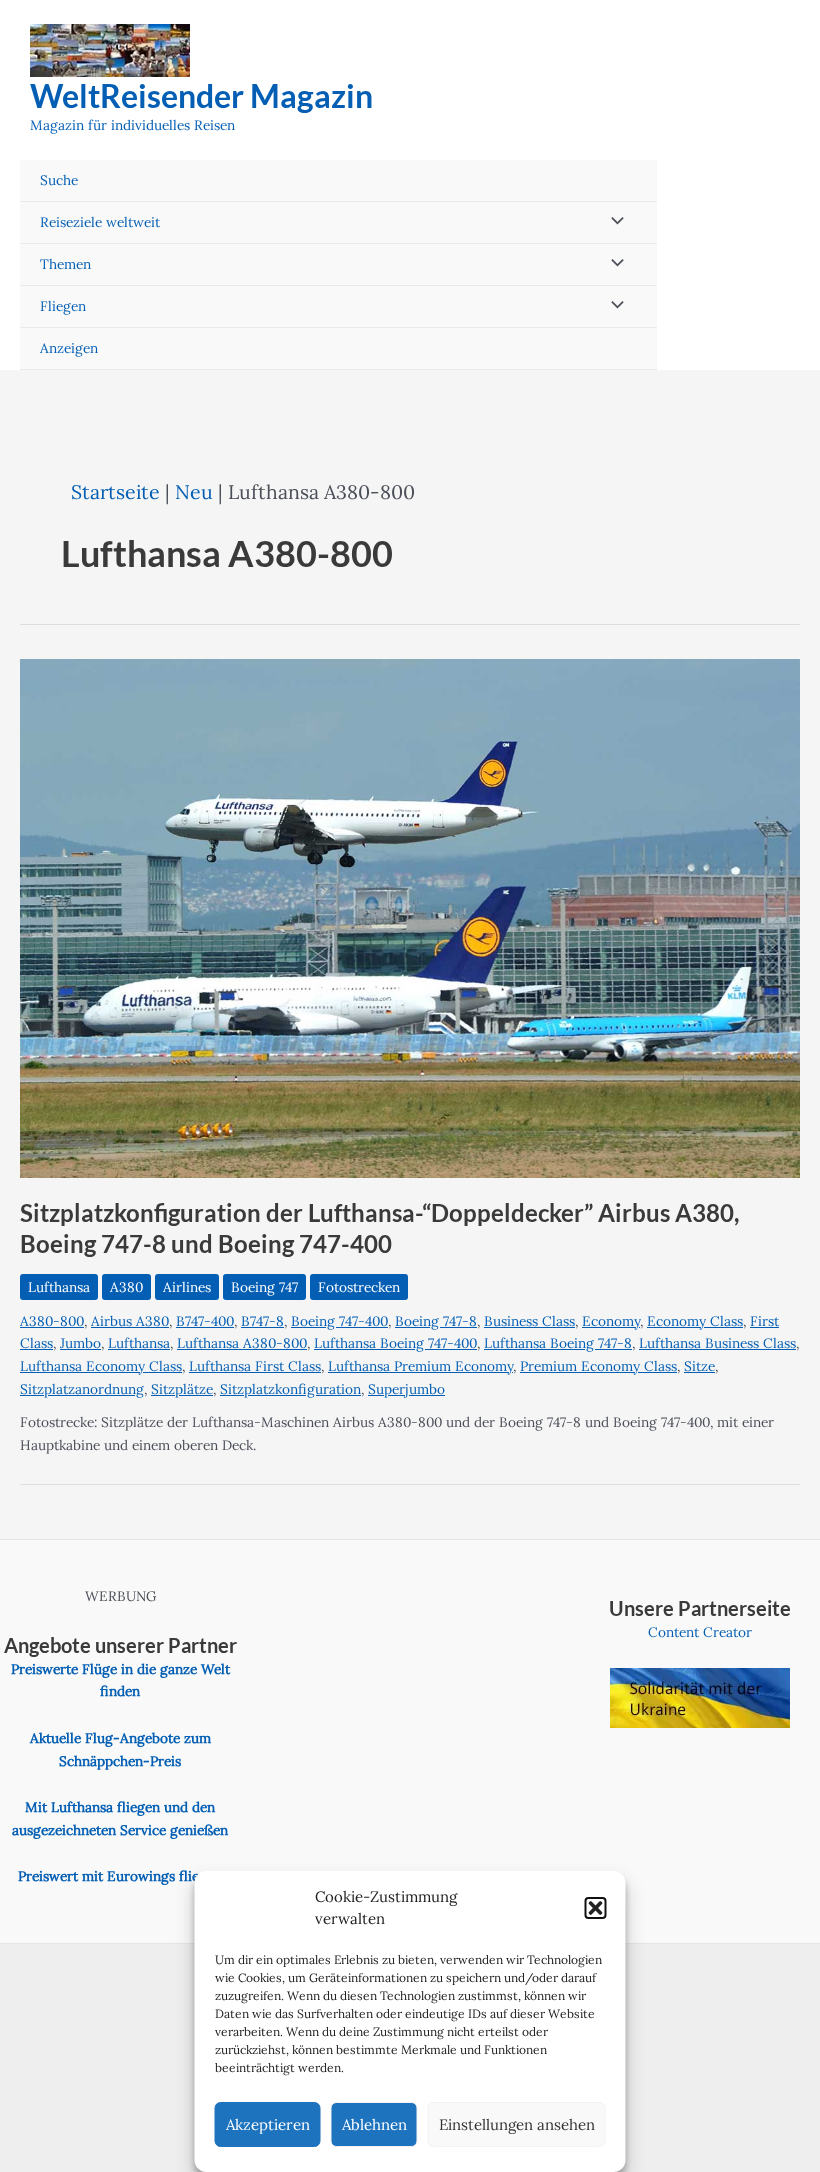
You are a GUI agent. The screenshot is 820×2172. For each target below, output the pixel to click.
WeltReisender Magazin (201, 95)
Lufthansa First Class (255, 1366)
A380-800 (52, 1321)
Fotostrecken (359, 1287)
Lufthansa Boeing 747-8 (558, 1343)
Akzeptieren (268, 2124)
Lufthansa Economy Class (101, 1366)
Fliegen (63, 306)
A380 (126, 1287)
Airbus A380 (130, 1321)
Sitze (699, 1366)
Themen (65, 264)
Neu (194, 491)
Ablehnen (374, 2124)
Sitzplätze (182, 1389)
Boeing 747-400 (339, 1321)
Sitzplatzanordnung (82, 1389)
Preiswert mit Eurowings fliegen (120, 1876)
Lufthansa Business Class (717, 1343)
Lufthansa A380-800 (242, 1343)
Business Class (529, 1321)
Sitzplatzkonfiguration (290, 1389)
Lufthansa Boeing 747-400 (395, 1343)
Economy (611, 1321)
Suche (59, 180)
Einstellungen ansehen (517, 2124)
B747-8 (262, 1321)
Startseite (115, 491)
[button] (596, 1908)
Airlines (187, 1287)
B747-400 (205, 1321)
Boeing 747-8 (436, 1321)
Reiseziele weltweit (100, 222)
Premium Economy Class (598, 1366)
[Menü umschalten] (613, 222)
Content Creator (700, 1632)
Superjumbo (406, 1389)
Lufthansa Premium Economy (420, 1366)
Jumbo (80, 1343)
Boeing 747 (264, 1287)
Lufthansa (59, 1287)
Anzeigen (69, 348)
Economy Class (695, 1321)
